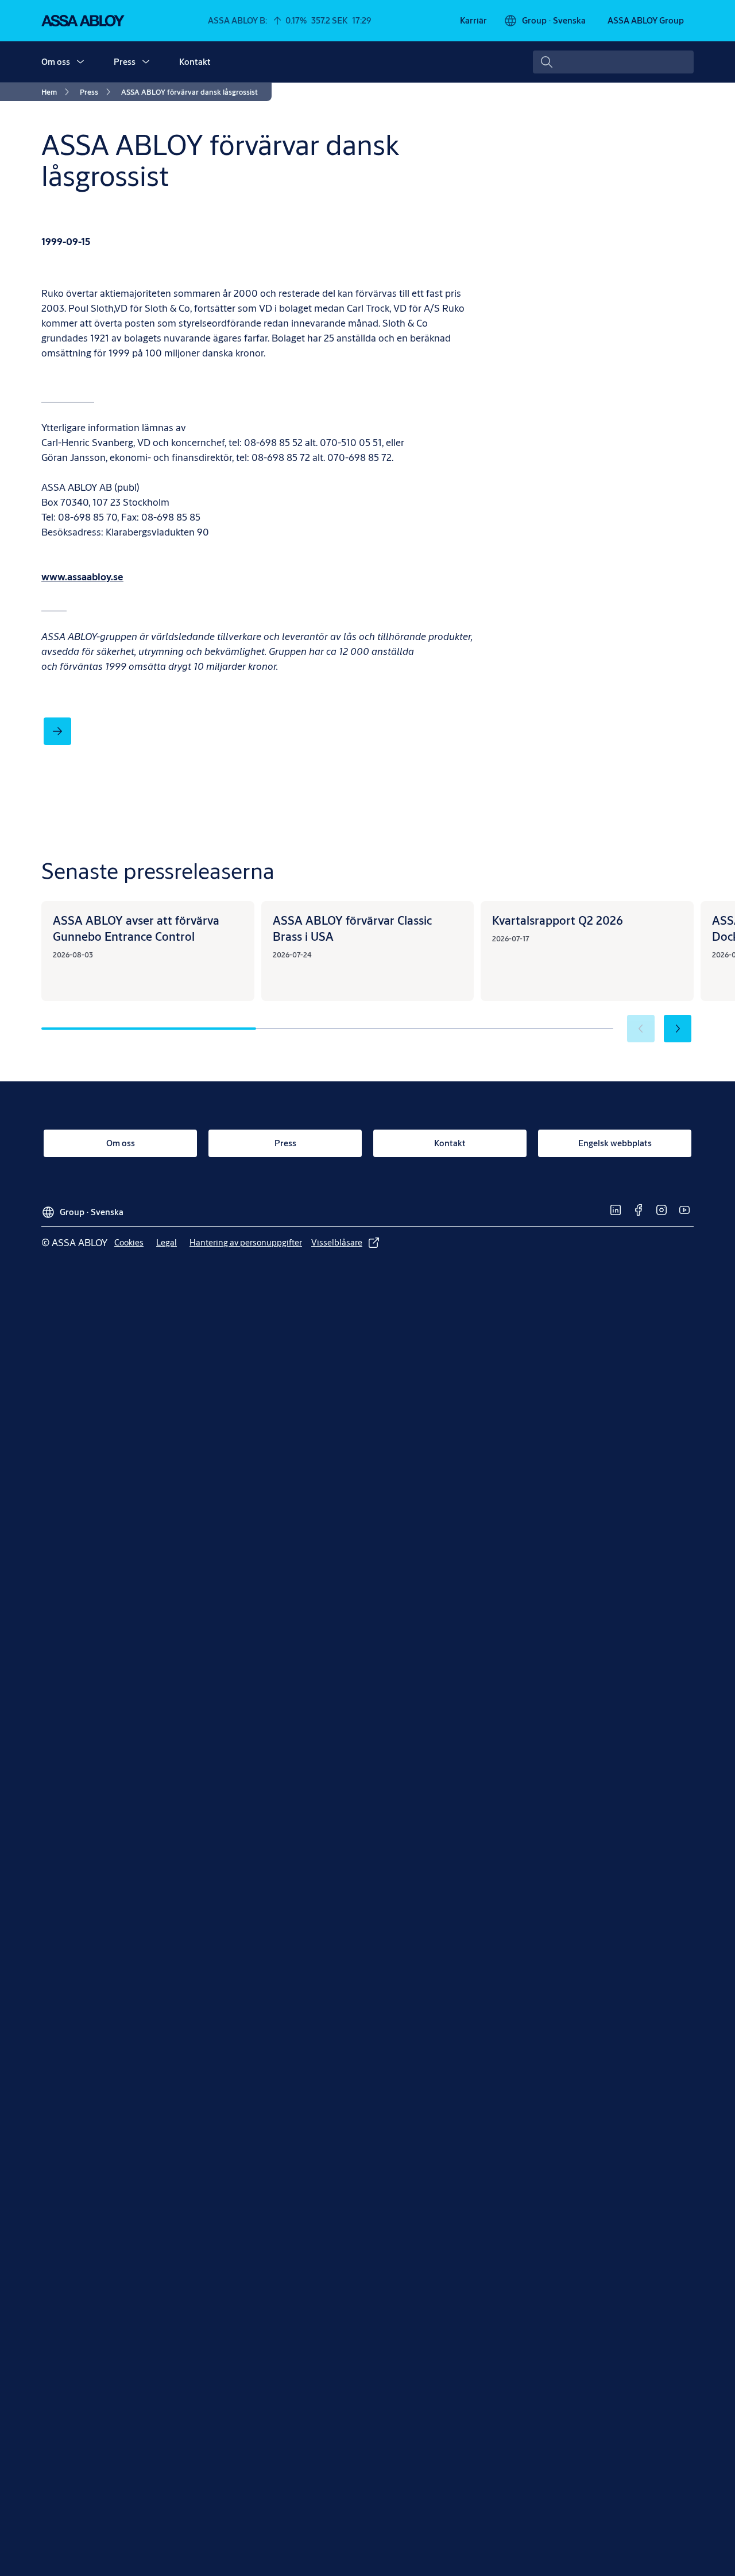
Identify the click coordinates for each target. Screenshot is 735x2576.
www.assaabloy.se (82, 577)
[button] (80, 62)
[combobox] (613, 62)
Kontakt (195, 62)
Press (125, 62)
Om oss (56, 62)
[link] (473, 21)
